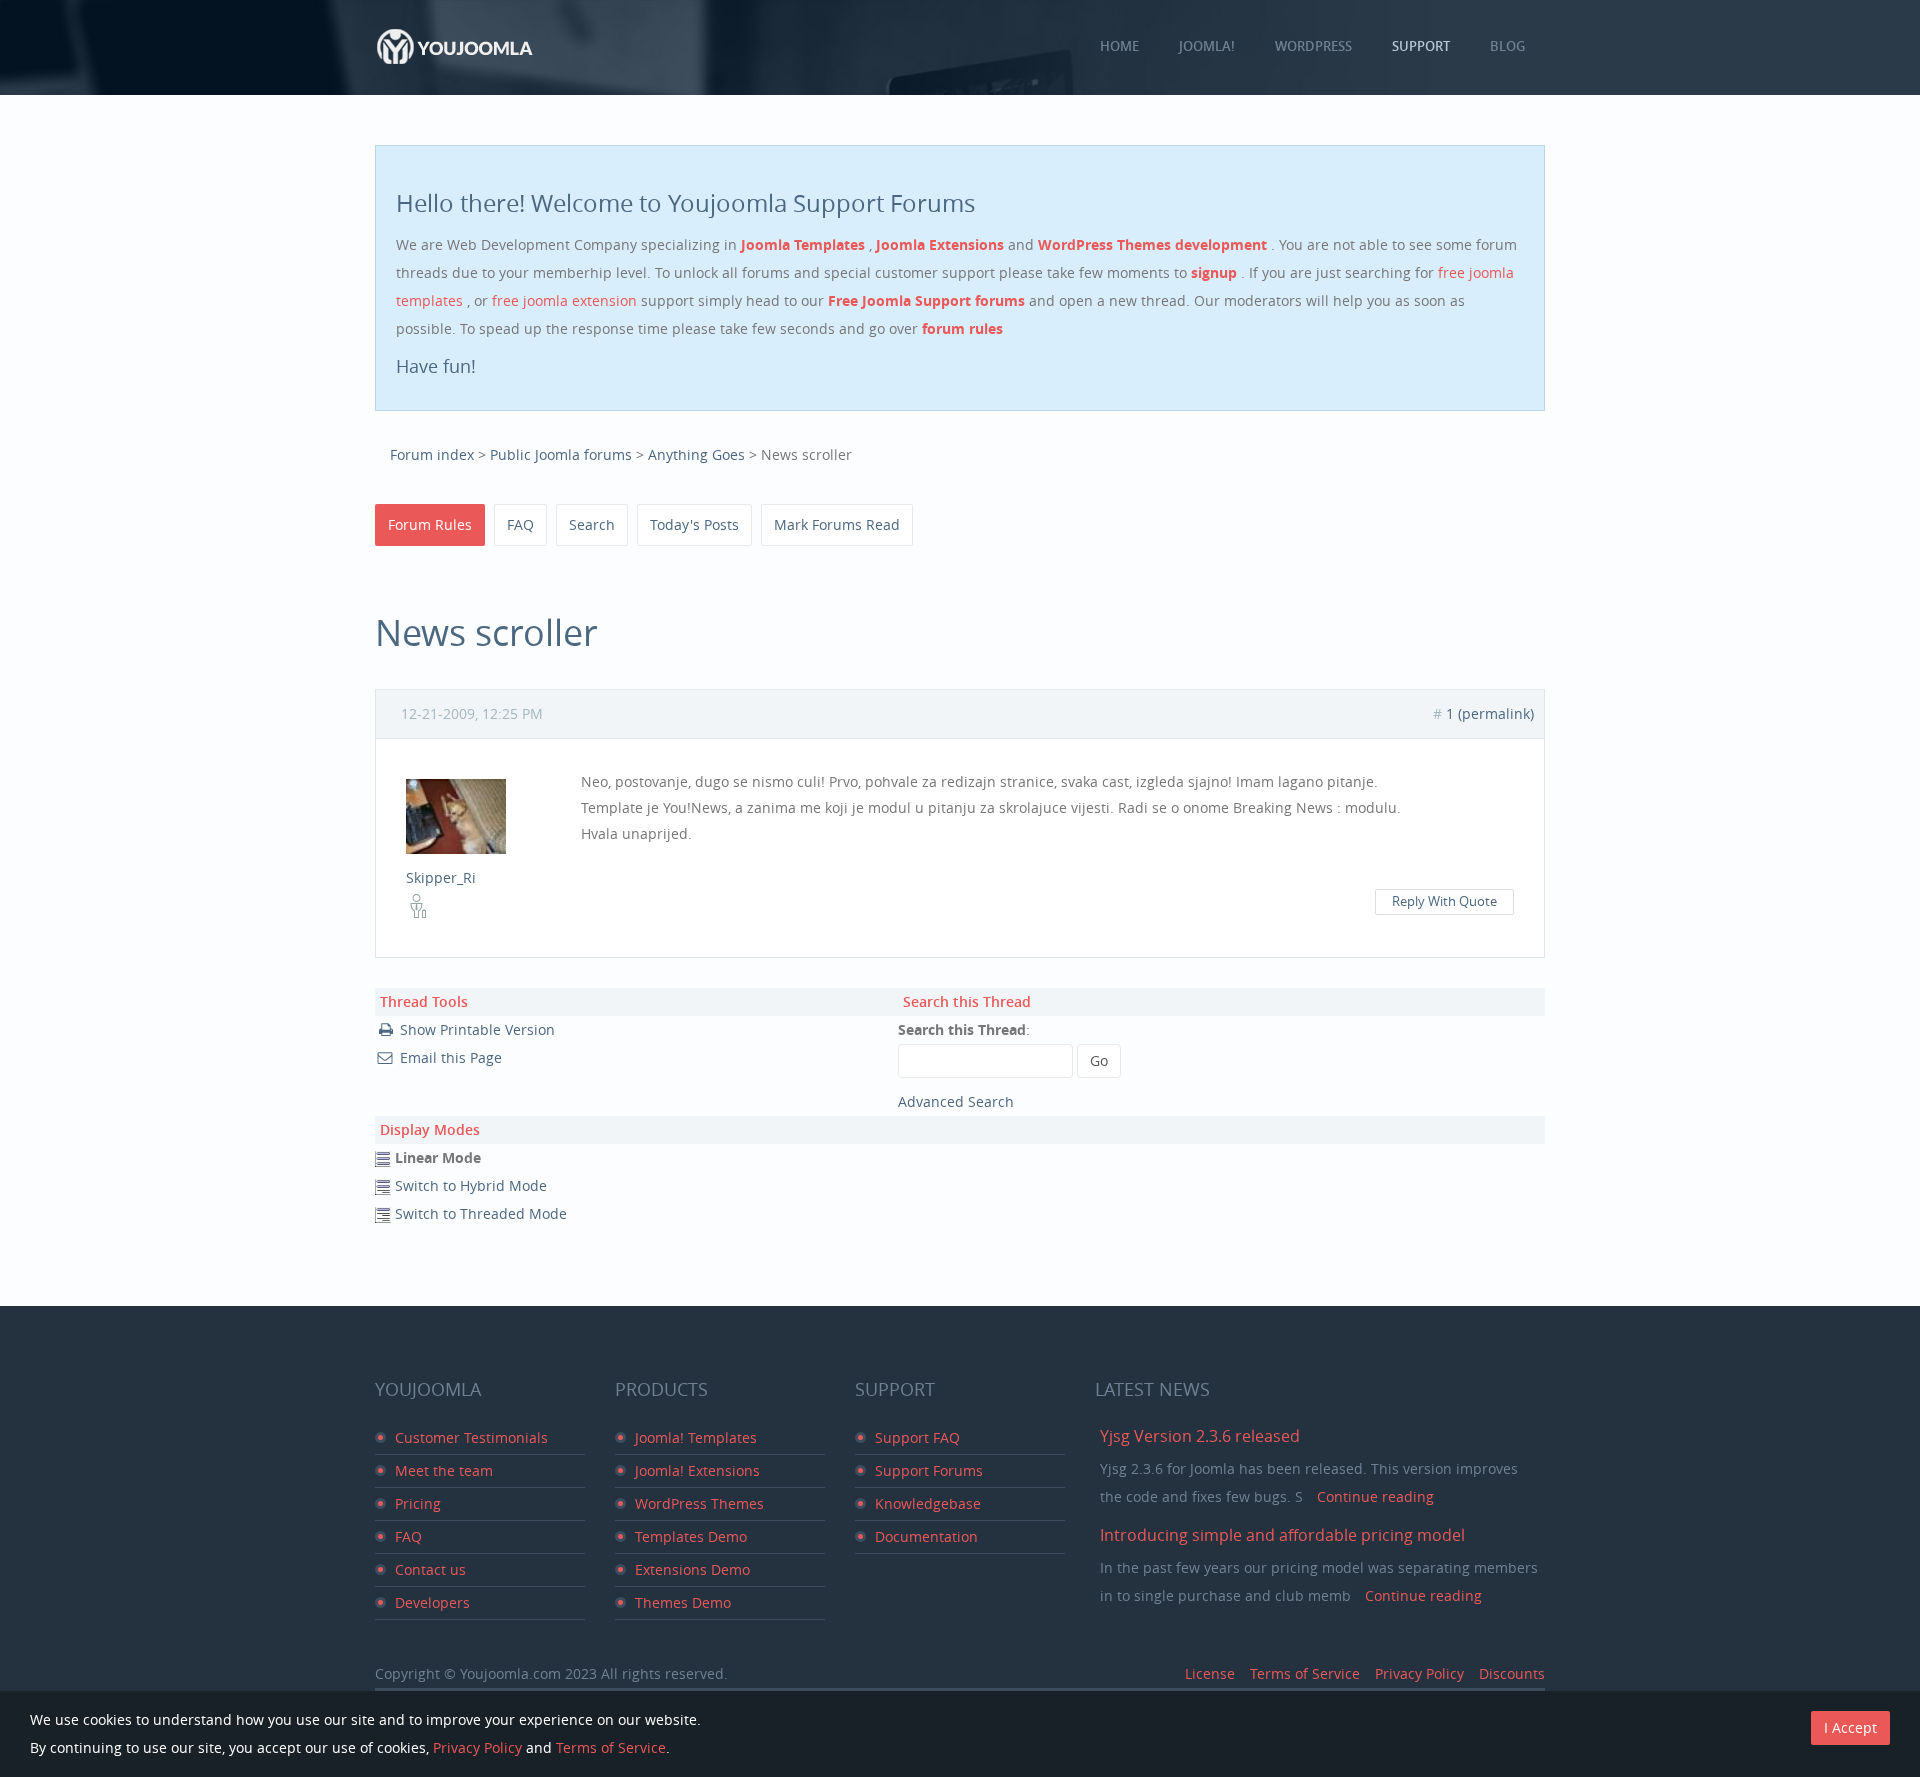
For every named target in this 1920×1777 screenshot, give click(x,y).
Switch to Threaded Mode (481, 1213)
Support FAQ (917, 1437)
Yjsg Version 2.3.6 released (1200, 1436)
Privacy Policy (1419, 1673)
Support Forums (929, 1470)
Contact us (430, 1569)
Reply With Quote (1444, 901)
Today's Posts (694, 524)
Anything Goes (696, 454)
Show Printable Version (477, 1029)
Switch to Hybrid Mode (471, 1185)
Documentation (926, 1536)
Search (592, 524)
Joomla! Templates (696, 1437)
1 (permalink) (1490, 713)
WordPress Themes (699, 1503)
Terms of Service (1305, 1673)
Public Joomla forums (561, 454)
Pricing (418, 1503)
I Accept (1850, 1727)
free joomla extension (566, 300)
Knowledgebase (928, 1503)
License (1210, 1673)
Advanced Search (956, 1101)
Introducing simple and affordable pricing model (1282, 1535)
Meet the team (444, 1470)
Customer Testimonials (471, 1437)
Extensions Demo (692, 1569)
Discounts (1512, 1673)
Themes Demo (683, 1602)
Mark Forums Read (837, 524)
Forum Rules (430, 524)
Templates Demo (691, 1536)
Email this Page (451, 1057)
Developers (432, 1602)
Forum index (432, 454)
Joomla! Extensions (697, 1470)
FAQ (520, 524)
